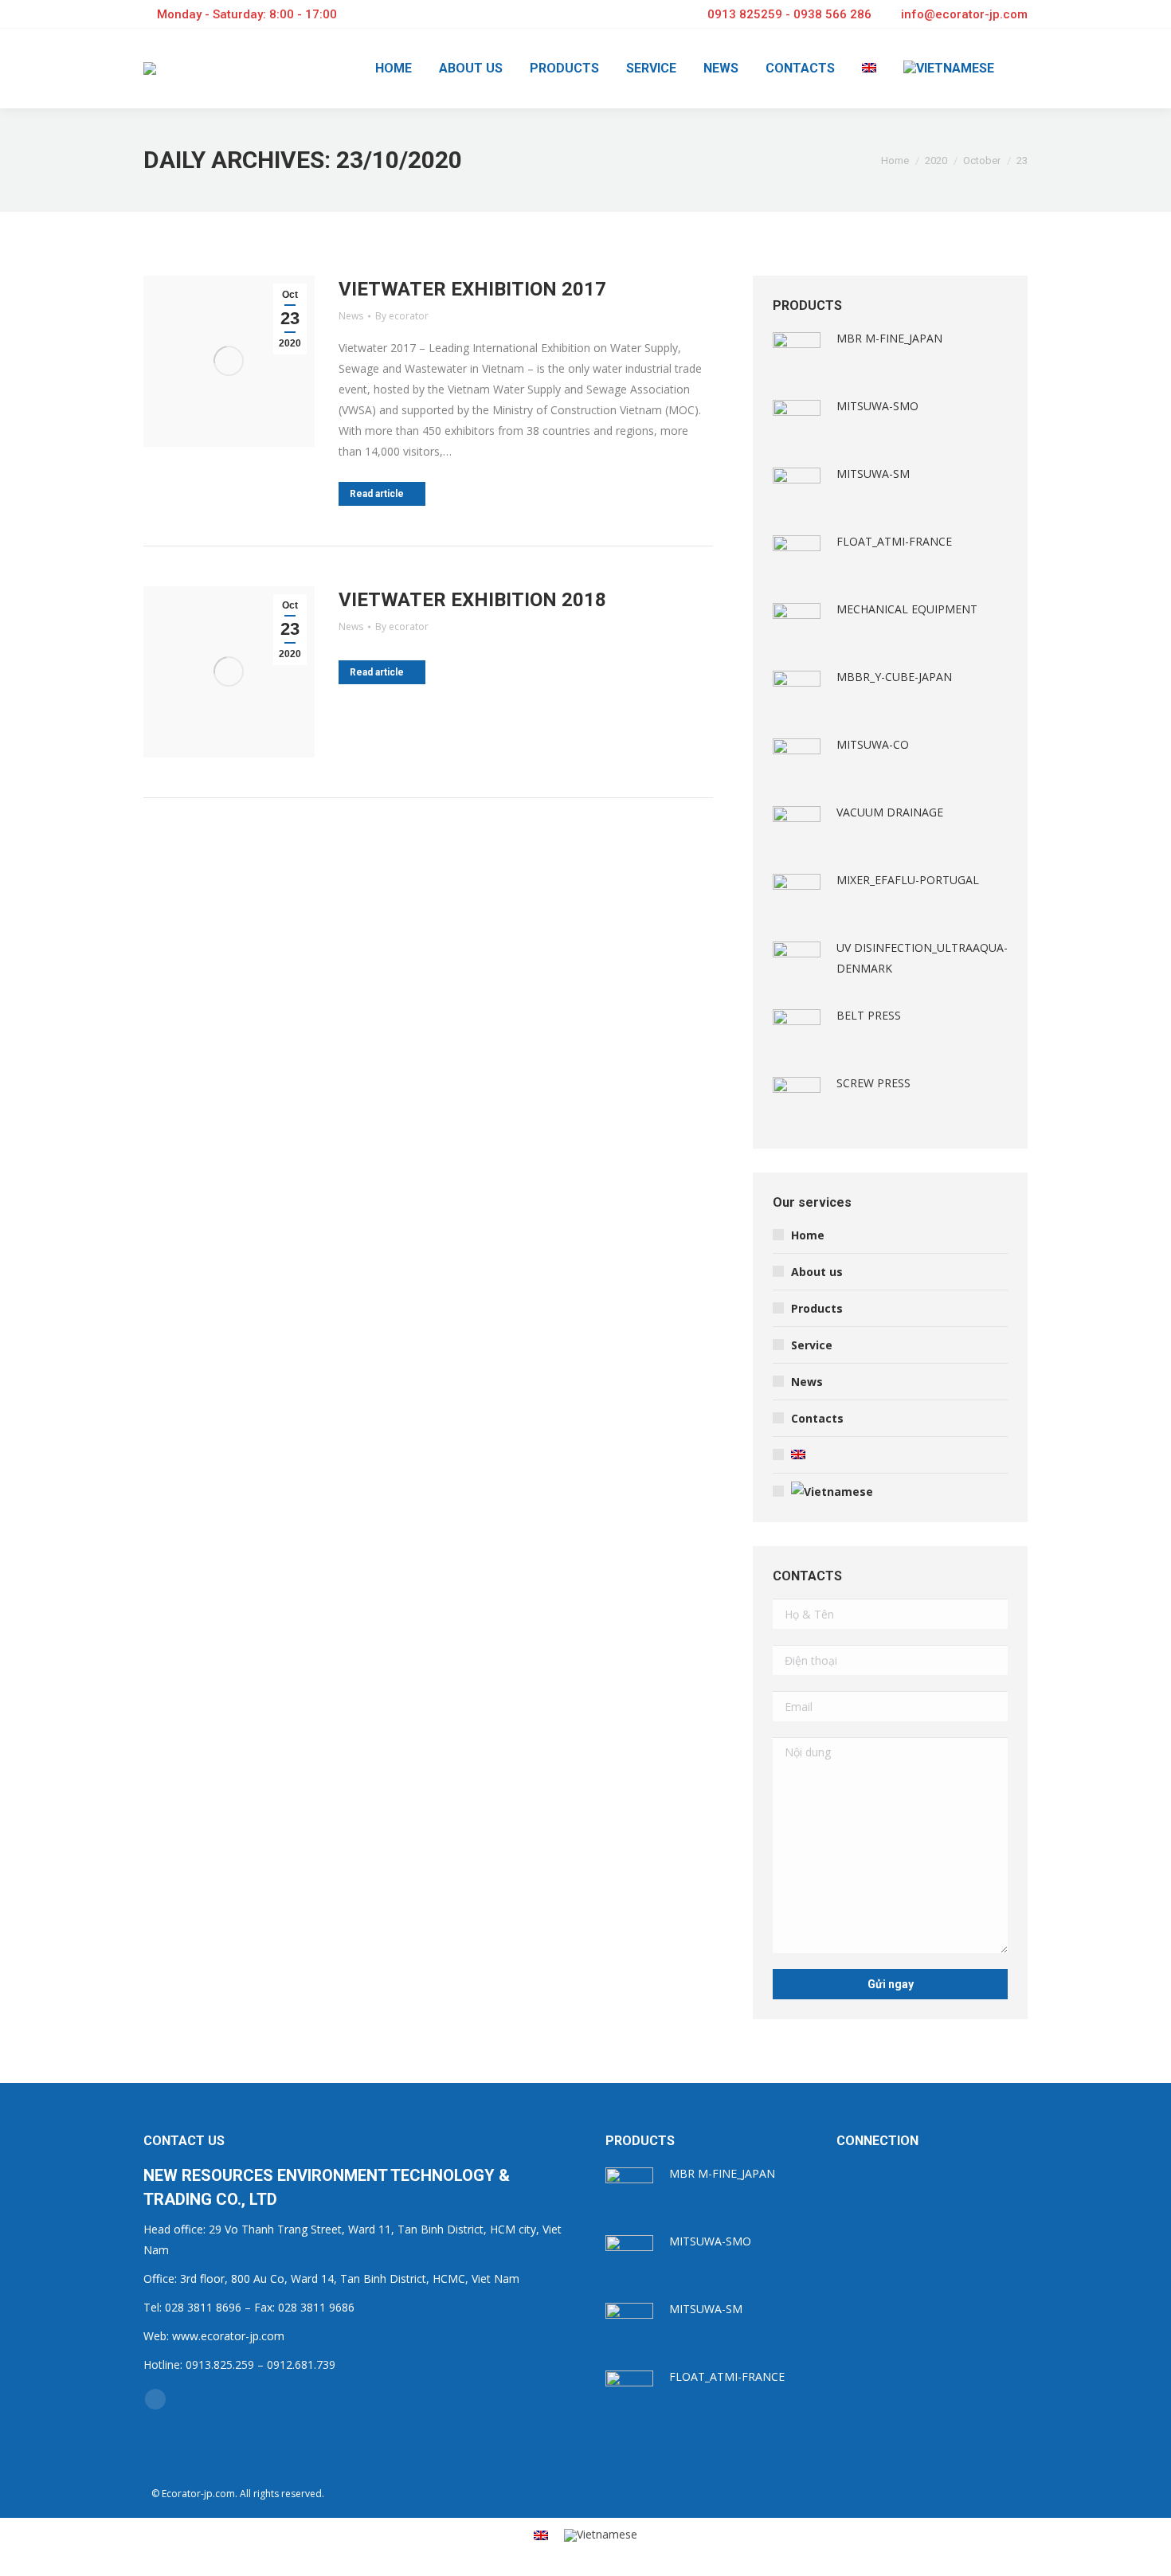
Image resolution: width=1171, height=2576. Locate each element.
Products (817, 1308)
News (351, 316)
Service (812, 1345)
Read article (377, 494)
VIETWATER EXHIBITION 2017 (472, 289)
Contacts (817, 1418)
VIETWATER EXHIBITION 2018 (472, 600)
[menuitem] (394, 69)
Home (808, 1235)
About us (817, 1272)
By (402, 316)
